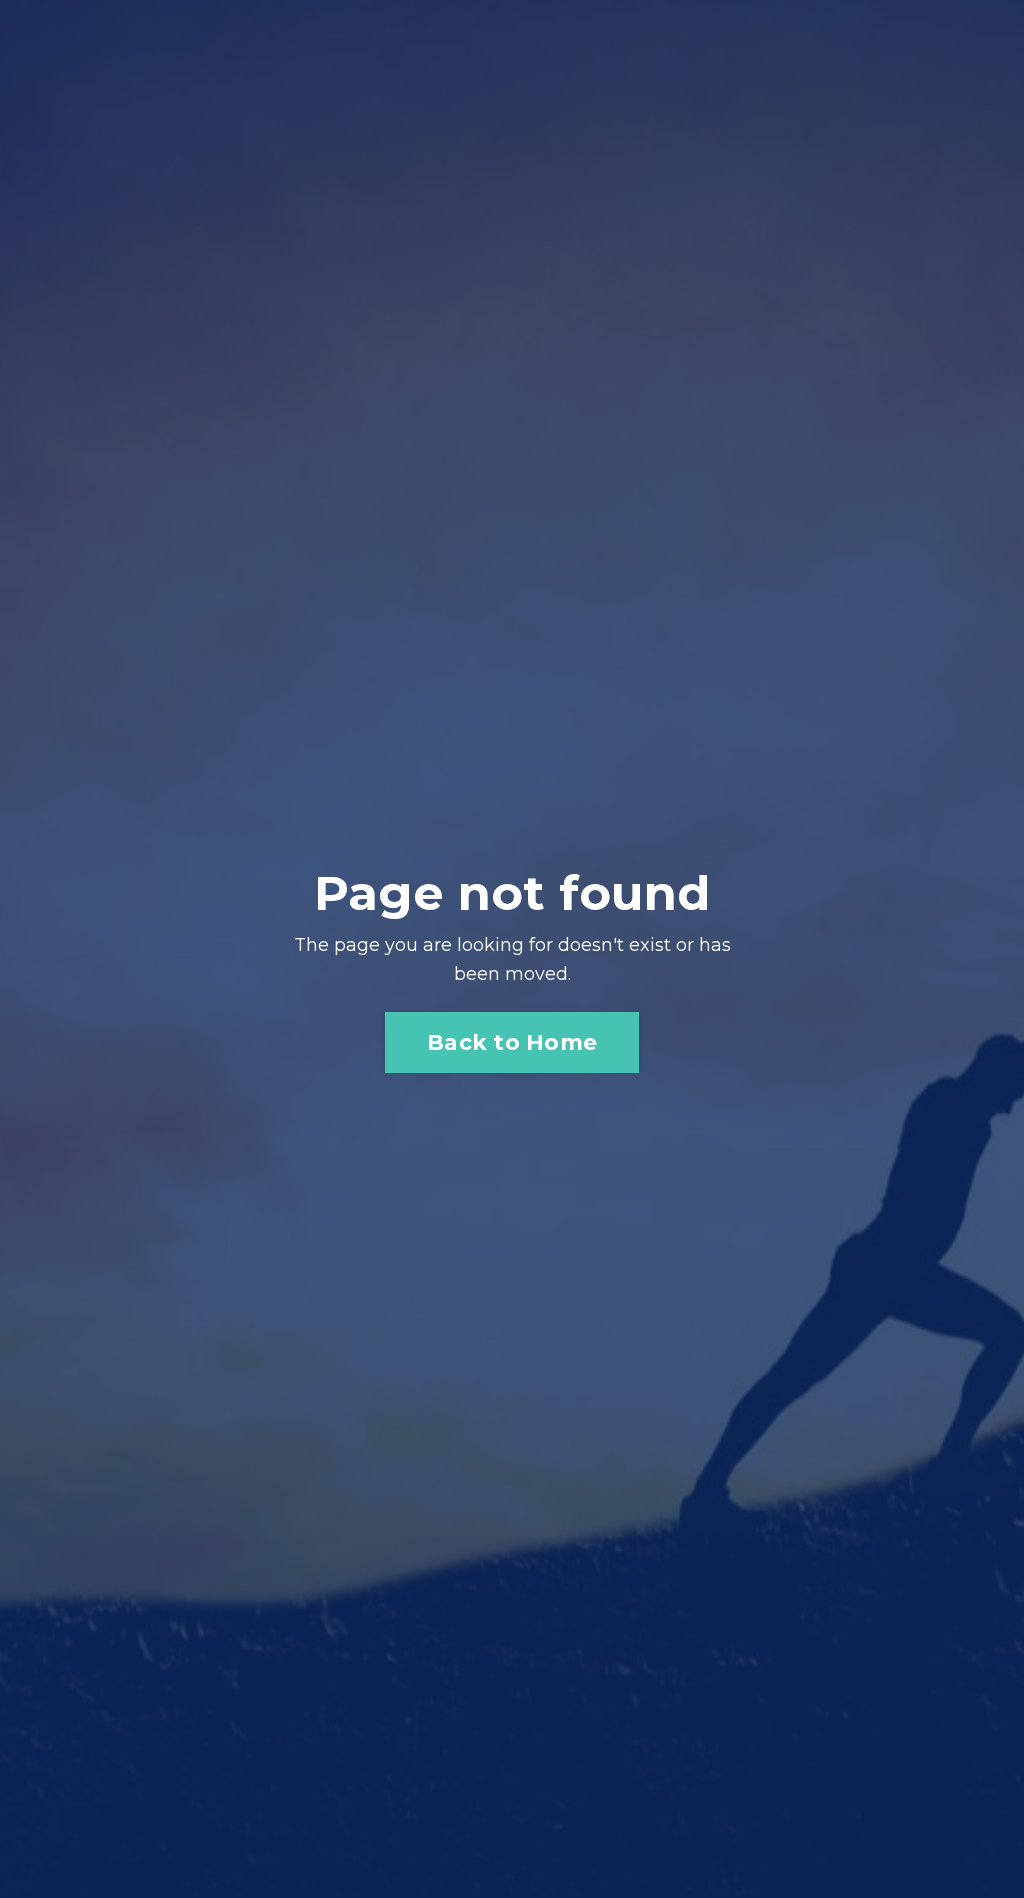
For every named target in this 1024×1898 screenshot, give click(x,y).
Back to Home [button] (512, 1042)
